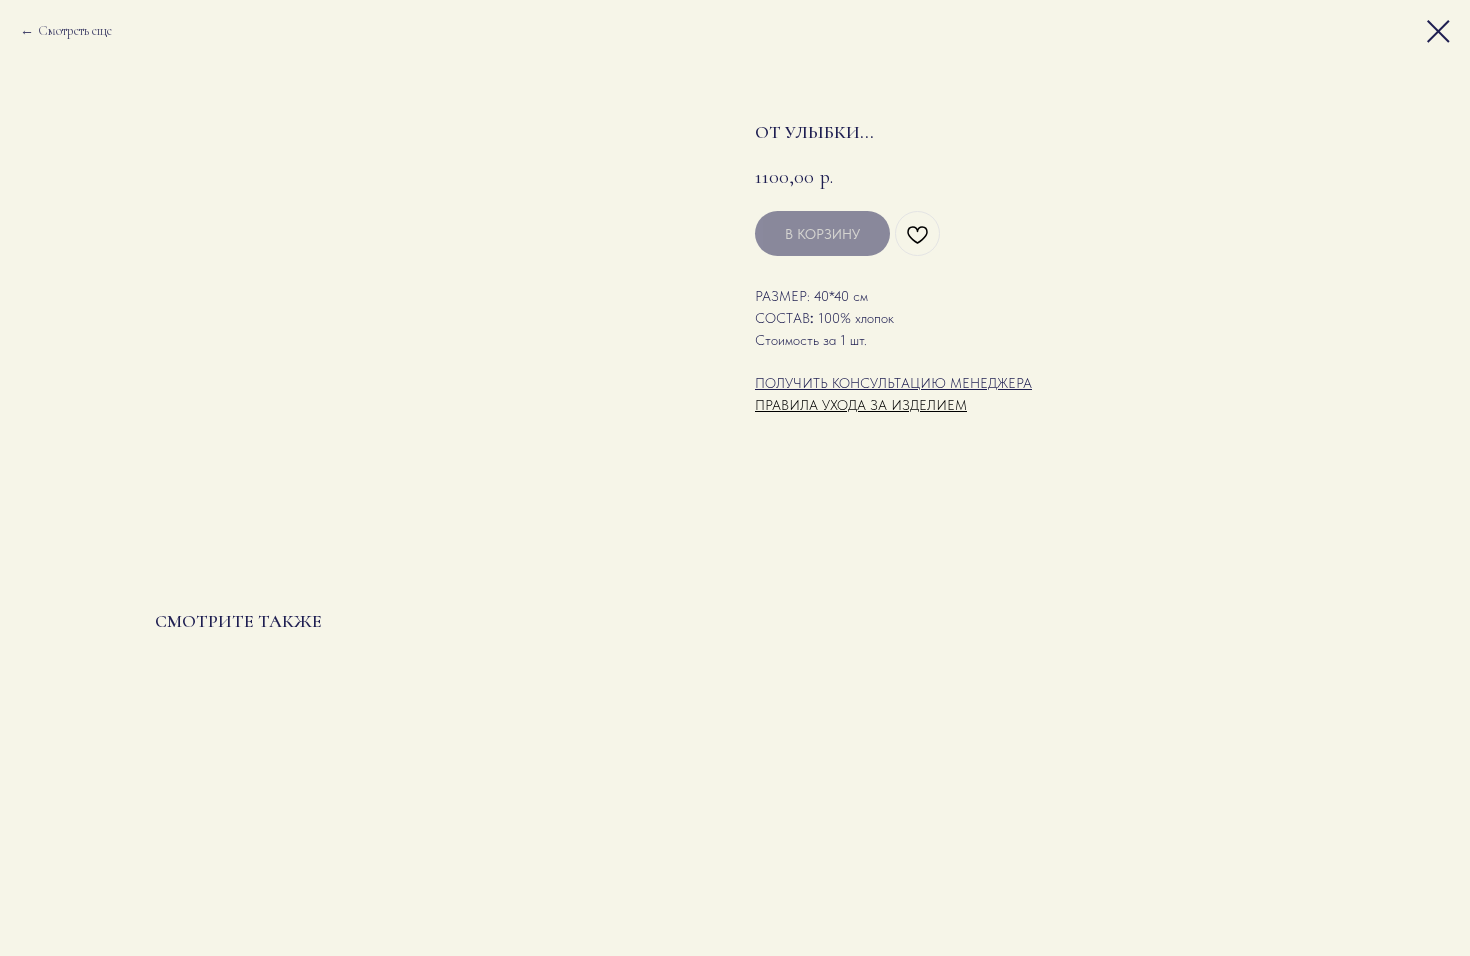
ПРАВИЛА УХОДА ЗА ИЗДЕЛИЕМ (861, 405)
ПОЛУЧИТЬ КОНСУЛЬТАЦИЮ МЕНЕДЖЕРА (893, 383)
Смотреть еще (75, 30)
